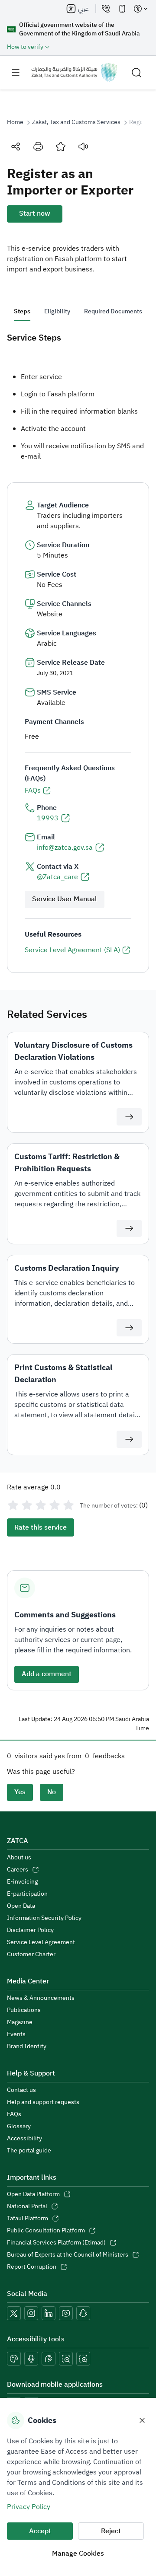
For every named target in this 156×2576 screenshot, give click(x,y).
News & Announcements (41, 1998)
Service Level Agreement (41, 1942)
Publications (24, 2010)
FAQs (14, 2114)
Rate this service (41, 1527)
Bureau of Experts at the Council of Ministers (68, 2255)
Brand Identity (27, 2047)
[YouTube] (66, 2313)
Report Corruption (32, 2267)
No (52, 1792)
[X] (14, 2313)
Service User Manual (65, 899)
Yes (20, 1792)
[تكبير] (83, 2359)
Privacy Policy (29, 2507)
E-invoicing (22, 1882)
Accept (40, 2531)
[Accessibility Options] (140, 9)
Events (16, 2034)
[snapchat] (83, 2313)
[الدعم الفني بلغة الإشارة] (49, 2359)
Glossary (19, 2126)
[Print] (38, 147)
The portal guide (29, 2151)
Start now (35, 214)
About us (19, 1858)
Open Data (21, 1906)
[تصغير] (66, 2359)
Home (15, 122)
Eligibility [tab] (57, 311)
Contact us (21, 2090)
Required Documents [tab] (113, 311)
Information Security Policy (44, 1918)
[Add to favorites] (61, 147)
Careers (18, 1870)
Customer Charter (31, 1954)
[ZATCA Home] (74, 73)
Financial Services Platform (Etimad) (56, 2243)
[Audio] (83, 147)
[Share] (16, 147)
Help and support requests (43, 2102)
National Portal (27, 2206)
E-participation (27, 1894)
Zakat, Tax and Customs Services (76, 122)
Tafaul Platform (28, 2219)
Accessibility (24, 2139)
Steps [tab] (22, 311)
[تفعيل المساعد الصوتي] (31, 2359)
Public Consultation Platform (46, 2231)
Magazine (20, 2022)
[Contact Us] (106, 9)
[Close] (142, 2420)
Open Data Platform (33, 2194)
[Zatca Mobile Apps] (122, 9)
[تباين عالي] (14, 2359)
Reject (111, 2531)
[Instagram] (31, 2313)
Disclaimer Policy (30, 1930)
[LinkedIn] (49, 2313)
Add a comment (47, 1674)
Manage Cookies (78, 2554)
